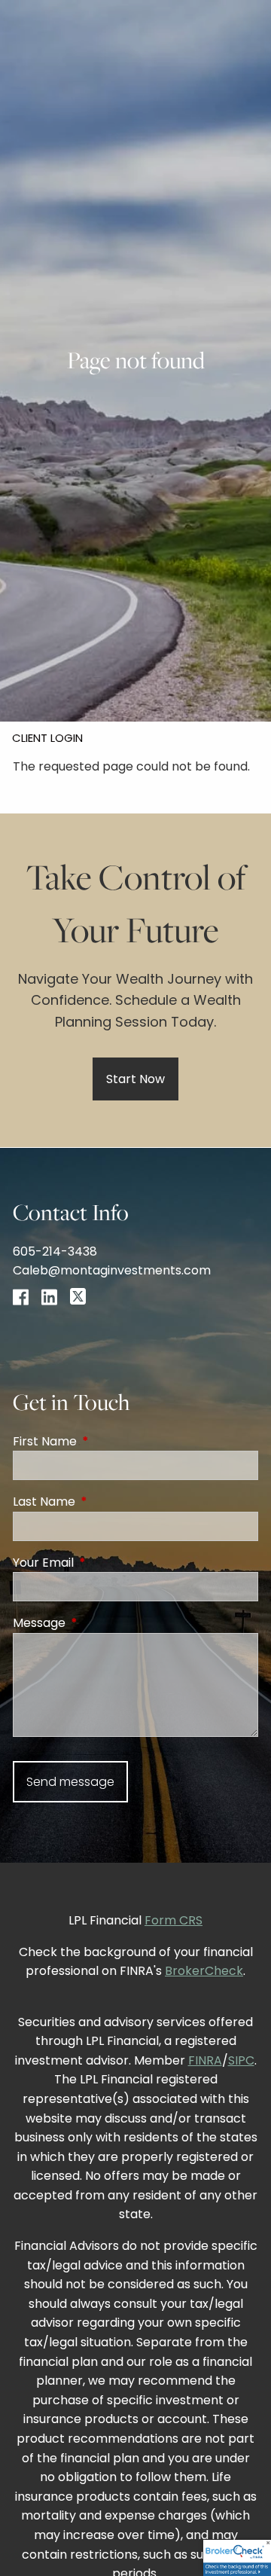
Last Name (104, 1502)
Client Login (47, 738)
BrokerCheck (204, 1971)
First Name (105, 1441)
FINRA (205, 2060)
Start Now (135, 1079)
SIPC (241, 2060)
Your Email (104, 1563)
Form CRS (174, 1920)
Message (99, 1623)
